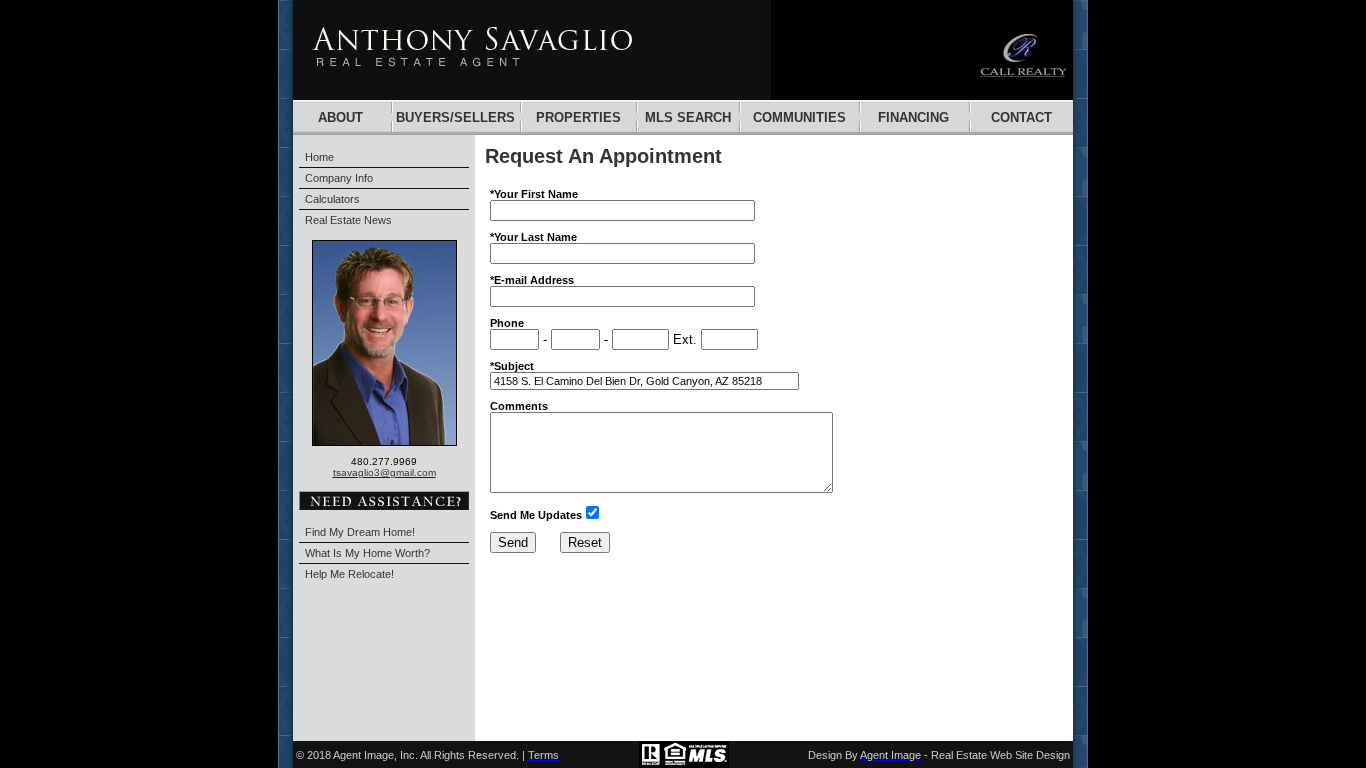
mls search (688, 117)
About (340, 117)
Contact (1021, 117)
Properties (578, 117)
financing (913, 117)
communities (799, 117)
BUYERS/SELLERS (455, 117)
